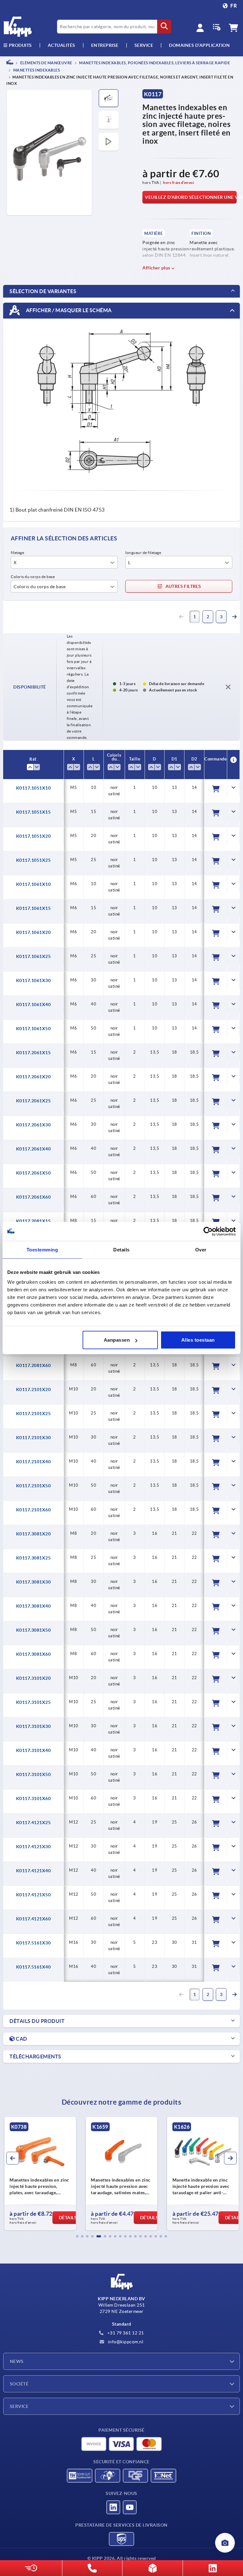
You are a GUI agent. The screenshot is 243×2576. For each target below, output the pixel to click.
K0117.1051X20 (34, 836)
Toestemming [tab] (42, 1249)
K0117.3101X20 (34, 1678)
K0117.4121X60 (34, 1919)
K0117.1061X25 (34, 956)
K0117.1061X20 (34, 932)
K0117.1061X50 (34, 1029)
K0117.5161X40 (34, 1967)
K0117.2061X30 (34, 1125)
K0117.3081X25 (34, 1558)
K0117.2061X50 (34, 1173)
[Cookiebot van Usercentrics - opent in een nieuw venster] (208, 1231)
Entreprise (105, 45)
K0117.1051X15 (34, 812)
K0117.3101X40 (34, 1750)
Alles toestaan (198, 1340)
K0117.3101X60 (34, 1798)
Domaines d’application (199, 45)
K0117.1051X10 (34, 788)
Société (19, 2384)
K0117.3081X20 (34, 1534)
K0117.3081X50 (34, 1630)
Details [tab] (121, 1249)
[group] (40, 2174)
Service (19, 2406)
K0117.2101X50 (34, 1486)
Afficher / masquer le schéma (68, 310)
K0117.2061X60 (34, 1197)
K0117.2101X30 (34, 1438)
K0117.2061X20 (34, 1077)
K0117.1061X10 (34, 884)
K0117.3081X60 (34, 1654)
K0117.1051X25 (34, 860)
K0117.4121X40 (34, 1871)
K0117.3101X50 (34, 1774)
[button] (77, 2236)
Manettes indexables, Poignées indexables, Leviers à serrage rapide (154, 63)
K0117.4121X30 (34, 1847)
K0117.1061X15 (34, 908)
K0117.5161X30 (34, 1943)
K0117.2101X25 (34, 1414)
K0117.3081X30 (34, 1582)
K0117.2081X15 (34, 1221)
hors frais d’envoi (178, 183)
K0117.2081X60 (34, 1365)
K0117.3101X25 (34, 1702)
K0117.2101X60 (34, 1510)
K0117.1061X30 (34, 980)
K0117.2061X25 (34, 1101)
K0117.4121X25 (34, 1823)
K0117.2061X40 (34, 1149)
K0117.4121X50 (34, 1895)
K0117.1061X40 (34, 1005)
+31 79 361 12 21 (125, 2333)
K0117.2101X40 (34, 1462)
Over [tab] (201, 1249)
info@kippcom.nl (125, 2342)
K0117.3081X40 (34, 1606)
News (17, 2361)
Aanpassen (117, 1340)
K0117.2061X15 (34, 1053)
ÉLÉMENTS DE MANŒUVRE (46, 63)
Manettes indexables (36, 70)
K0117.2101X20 (34, 1389)
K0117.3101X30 (34, 1726)
